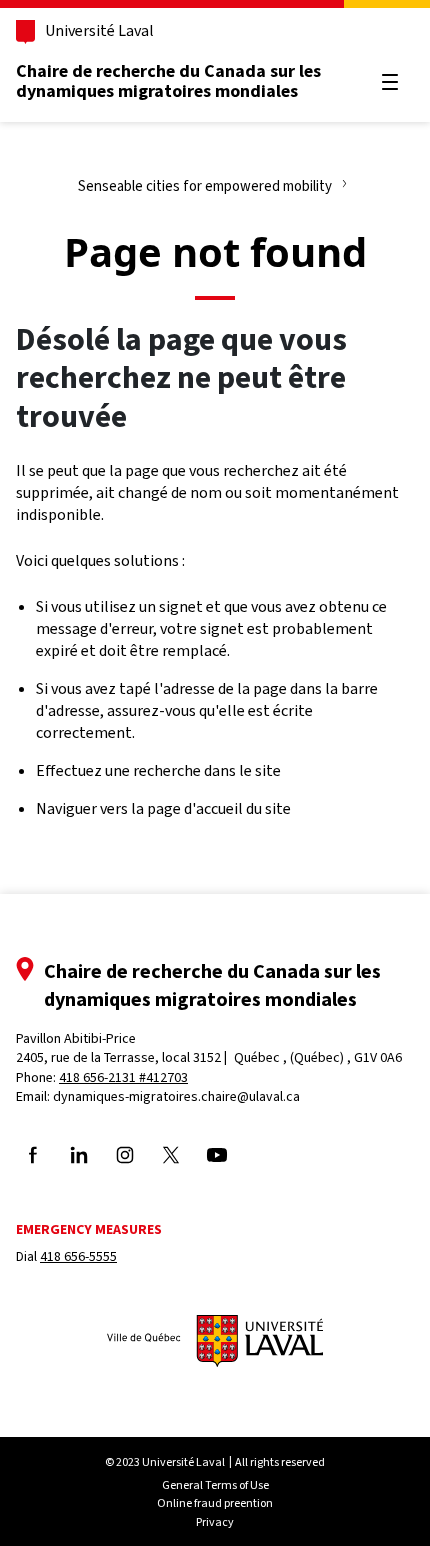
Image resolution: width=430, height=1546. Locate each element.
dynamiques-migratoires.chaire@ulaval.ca (176, 1096)
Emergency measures (89, 1229)
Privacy (215, 1522)
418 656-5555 (78, 1256)
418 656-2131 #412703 (123, 1077)
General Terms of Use (215, 1485)
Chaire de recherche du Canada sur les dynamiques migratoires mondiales (168, 81)
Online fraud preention (215, 1503)
